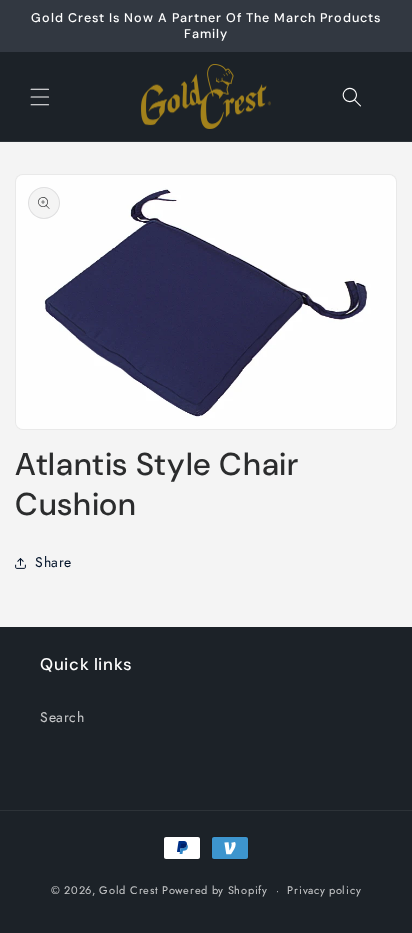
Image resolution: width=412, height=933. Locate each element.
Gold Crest (128, 890)
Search (62, 717)
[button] (40, 97)
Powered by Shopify (215, 890)
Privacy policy (324, 890)
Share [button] (53, 562)
